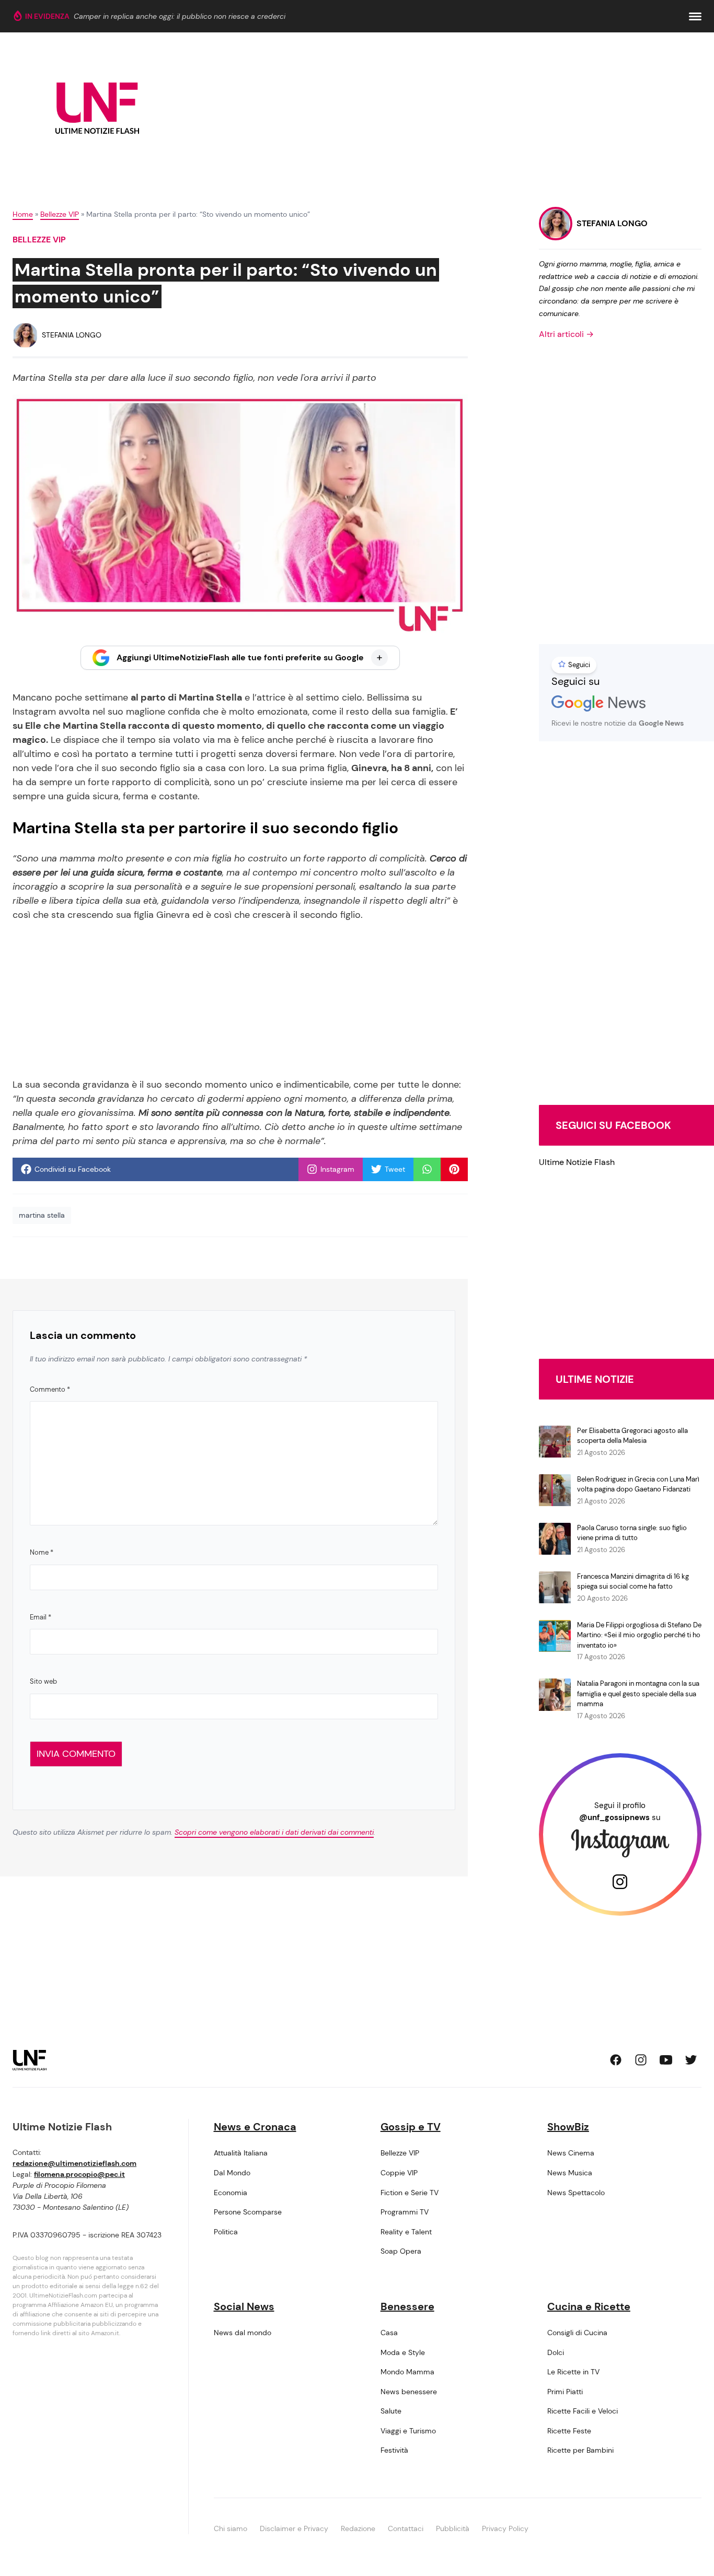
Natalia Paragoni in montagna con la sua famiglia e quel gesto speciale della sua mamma (638, 1694)
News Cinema (571, 2153)
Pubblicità (453, 2528)
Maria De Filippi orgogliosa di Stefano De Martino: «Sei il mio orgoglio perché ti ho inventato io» (639, 1635)
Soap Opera (401, 2251)
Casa (389, 2333)
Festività (394, 2450)
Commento (50, 1389)
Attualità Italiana (241, 2153)
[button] (695, 16)
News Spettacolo (576, 2193)
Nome (42, 1552)
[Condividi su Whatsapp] (427, 1169)
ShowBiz (568, 2127)
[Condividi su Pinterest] (454, 1169)
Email (41, 1617)
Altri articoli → (566, 334)
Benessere (407, 2306)
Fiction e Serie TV (410, 2193)
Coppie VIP (399, 2173)
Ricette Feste (569, 2431)
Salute (391, 2411)
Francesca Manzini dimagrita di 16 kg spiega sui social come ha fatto (633, 1582)
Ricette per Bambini (580, 2450)
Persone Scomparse (248, 2212)
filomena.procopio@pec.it (79, 2174)
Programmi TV (405, 2212)
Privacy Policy (505, 2528)
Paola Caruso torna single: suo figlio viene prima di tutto (632, 1533)
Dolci (556, 2352)
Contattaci (406, 2528)
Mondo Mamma (407, 2372)
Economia (231, 2193)
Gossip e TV (411, 2127)
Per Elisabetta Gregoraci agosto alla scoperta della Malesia (632, 1436)
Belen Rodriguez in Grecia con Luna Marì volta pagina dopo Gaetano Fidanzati (638, 1484)
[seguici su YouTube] (666, 2060)
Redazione (358, 2528)
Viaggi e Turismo (408, 2431)
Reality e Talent (406, 2232)
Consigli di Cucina (577, 2333)
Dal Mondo (232, 2173)
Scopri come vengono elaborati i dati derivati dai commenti (274, 1832)
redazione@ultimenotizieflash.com (74, 2163)
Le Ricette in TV (573, 2372)
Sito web (43, 1681)
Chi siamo (231, 2528)
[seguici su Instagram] (641, 2060)
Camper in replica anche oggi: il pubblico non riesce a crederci (180, 16)
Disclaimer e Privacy (294, 2528)
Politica (226, 2232)
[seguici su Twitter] (691, 2060)
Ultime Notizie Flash (577, 1162)
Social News (244, 2306)
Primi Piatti (565, 2392)
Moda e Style (403, 2352)
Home (23, 214)
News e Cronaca (255, 2127)
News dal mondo (243, 2333)
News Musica (570, 2173)
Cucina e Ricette (589, 2306)
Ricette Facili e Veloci (583, 2411)
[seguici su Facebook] (616, 2060)
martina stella (42, 1215)
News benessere (409, 2392)
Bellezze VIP (60, 214)
